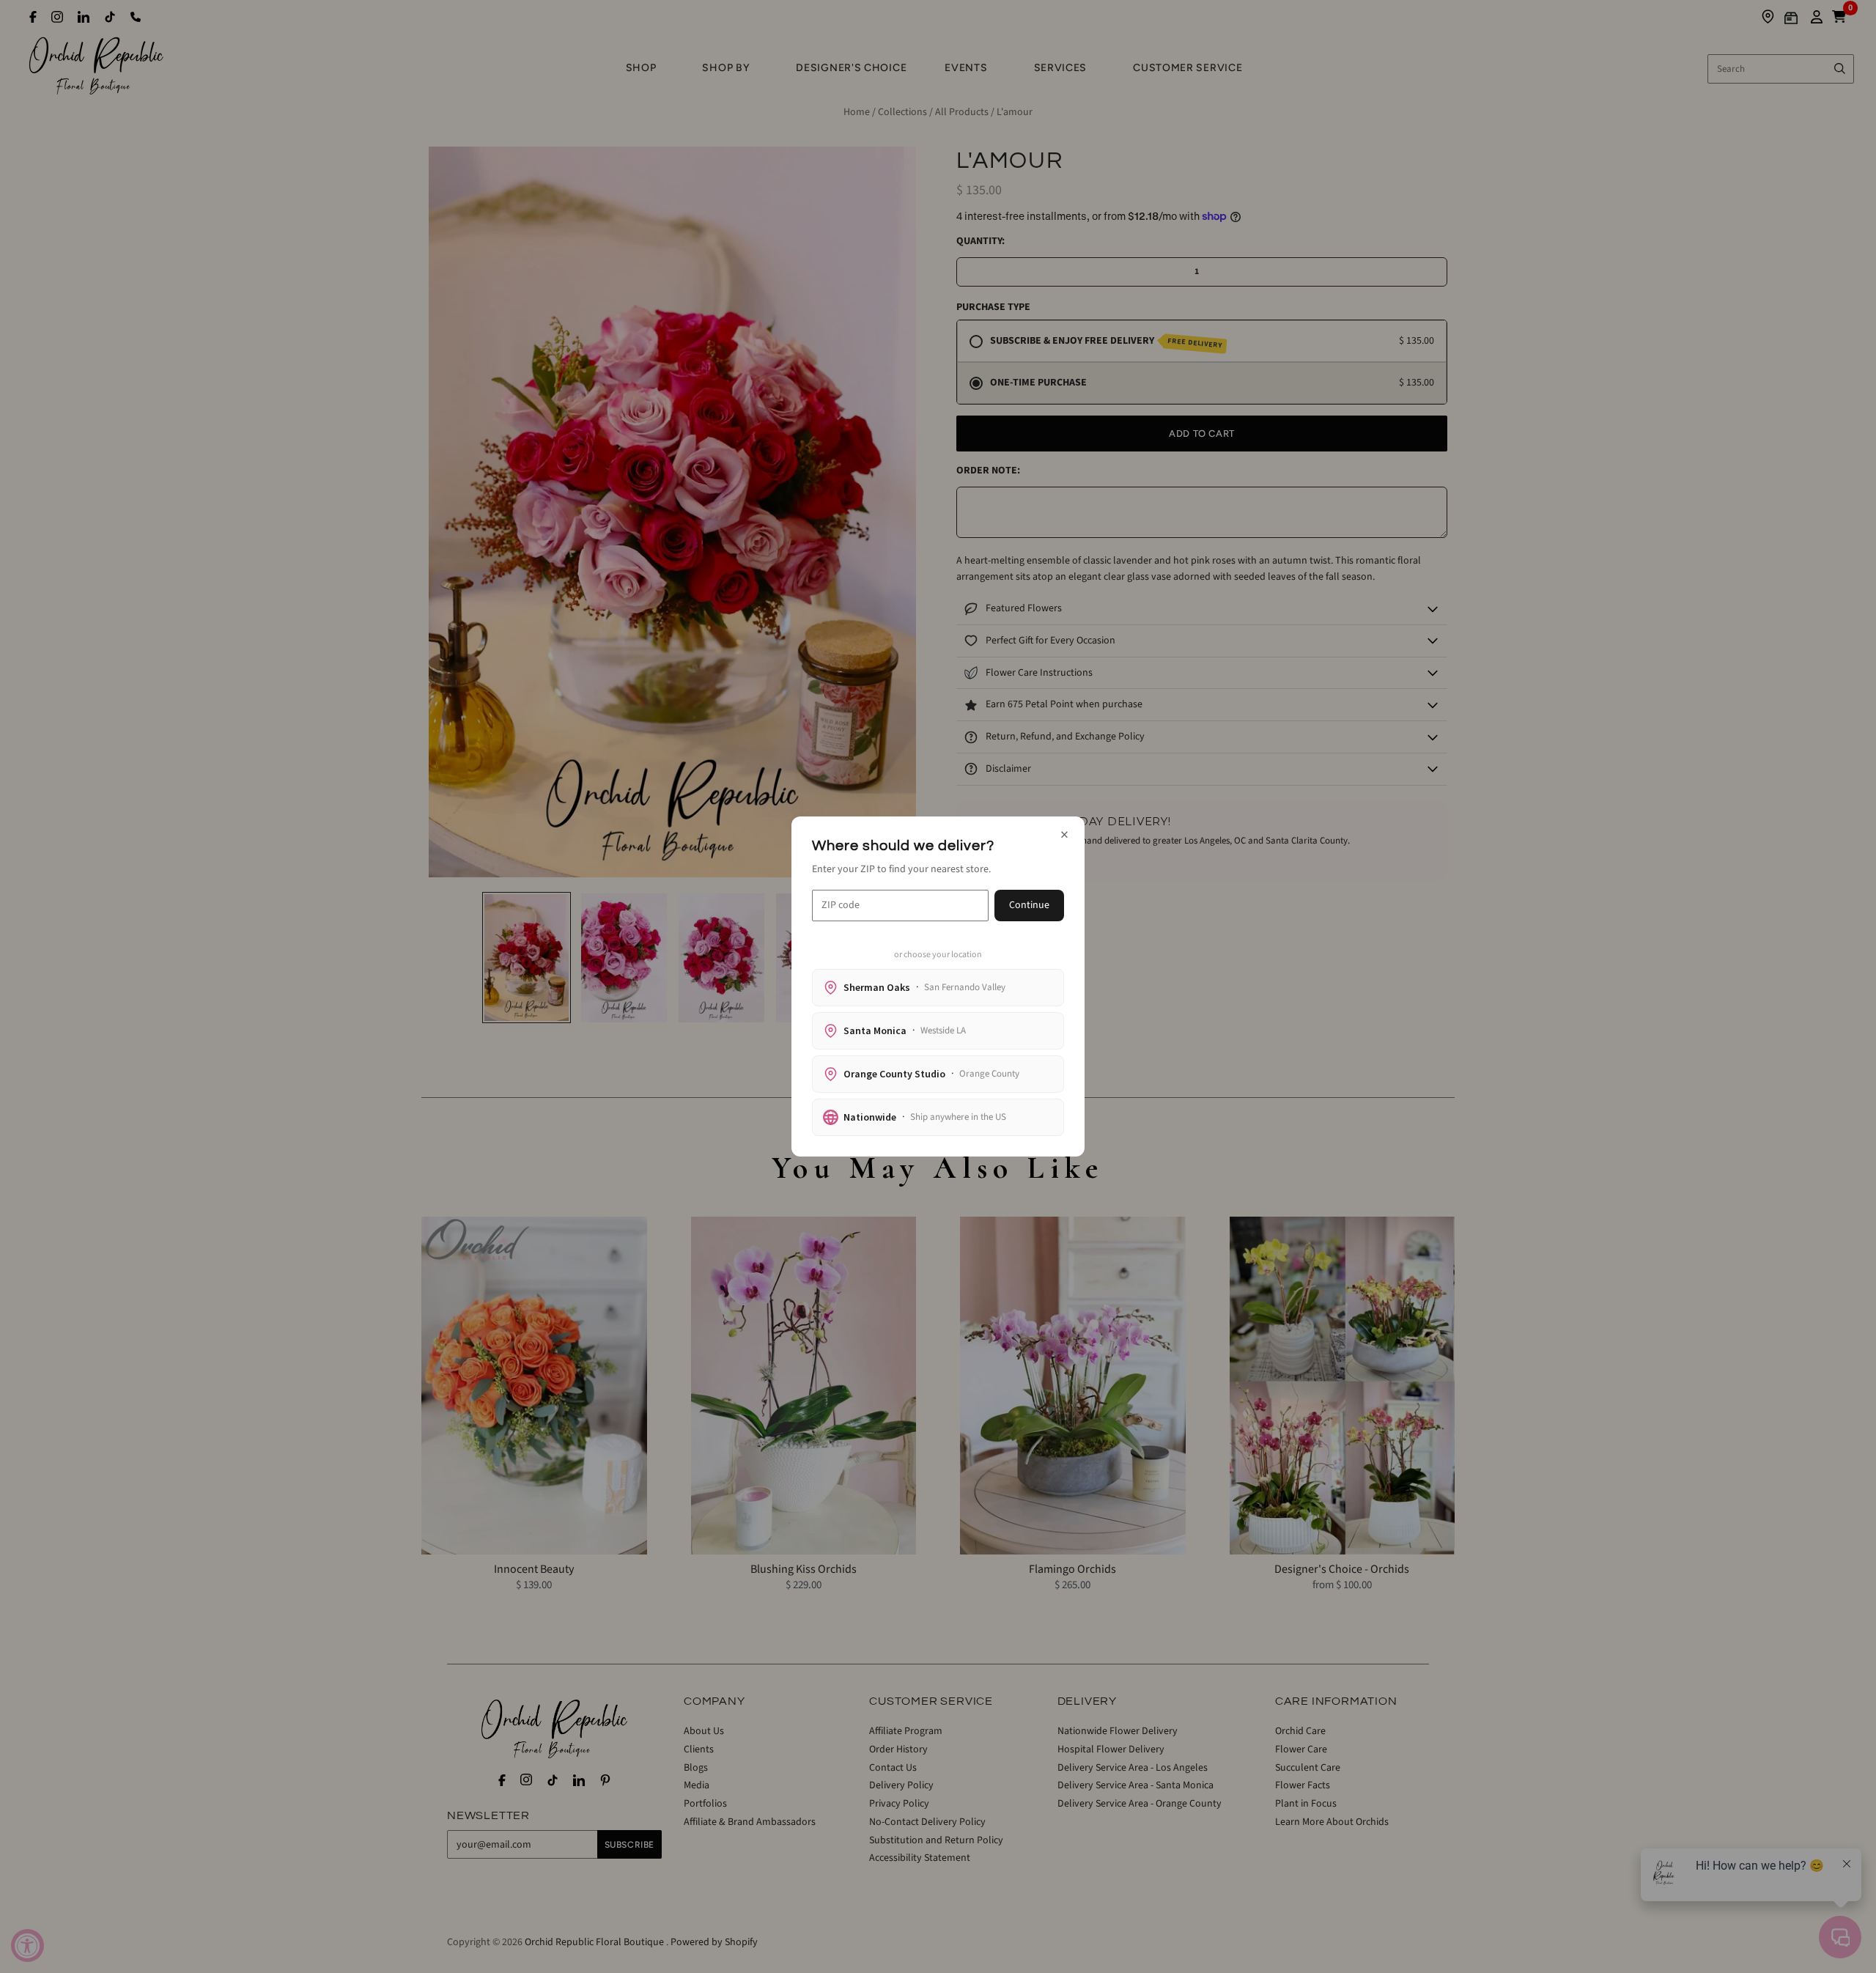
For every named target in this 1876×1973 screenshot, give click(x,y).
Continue (1029, 905)
